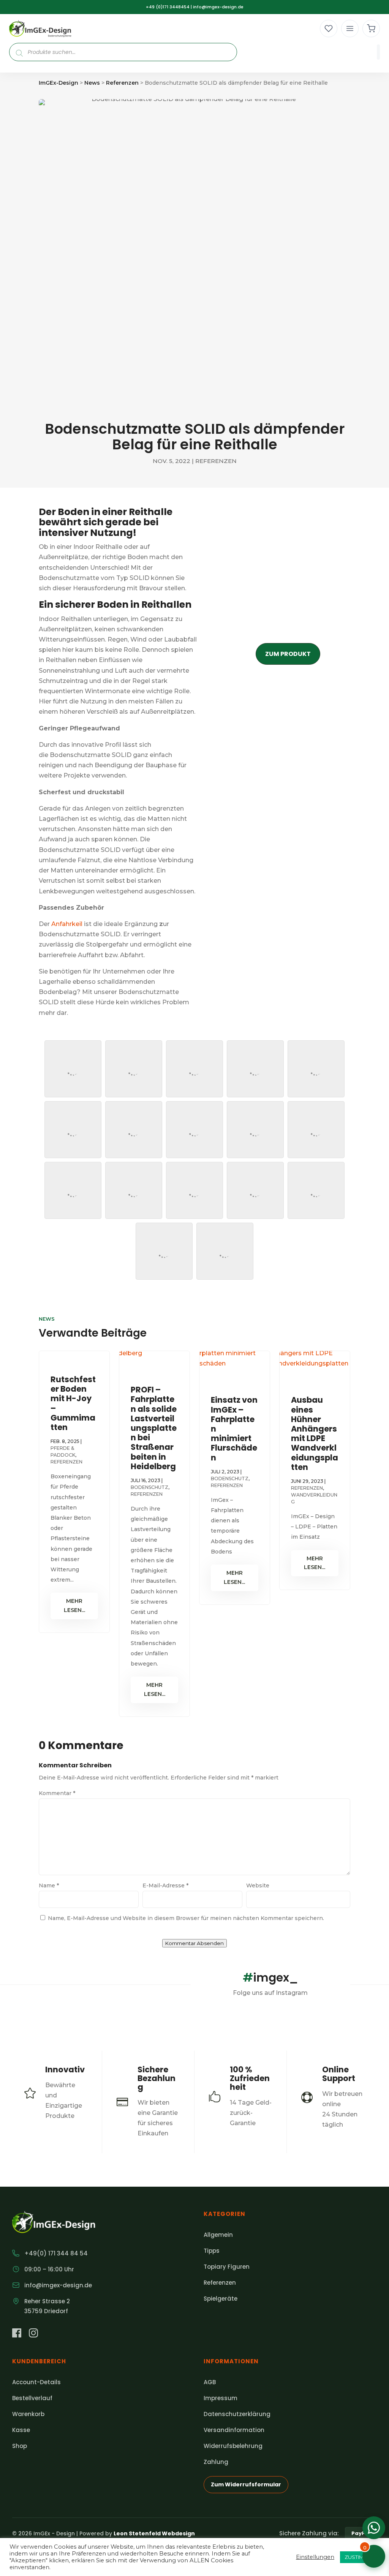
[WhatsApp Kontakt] (374, 2528)
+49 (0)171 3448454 (168, 7)
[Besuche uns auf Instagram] (33, 2334)
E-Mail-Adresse (165, 1885)
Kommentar (57, 1793)
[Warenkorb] (371, 28)
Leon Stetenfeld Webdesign (154, 2533)
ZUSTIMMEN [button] (360, 2557)
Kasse (21, 2430)
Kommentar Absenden (194, 1943)
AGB (210, 2382)
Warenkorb (28, 2414)
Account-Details (36, 2382)
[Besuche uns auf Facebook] (17, 2334)
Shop (20, 2446)
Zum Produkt (288, 654)
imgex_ (270, 1978)
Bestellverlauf (32, 2398)
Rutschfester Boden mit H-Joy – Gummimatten (73, 1403)
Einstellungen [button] (315, 2557)
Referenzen (216, 461)
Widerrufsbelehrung (233, 2446)
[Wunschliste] (329, 28)
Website (258, 1885)
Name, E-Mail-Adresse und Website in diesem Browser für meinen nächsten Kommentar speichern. (186, 1918)
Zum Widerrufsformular (246, 2484)
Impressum (221, 2398)
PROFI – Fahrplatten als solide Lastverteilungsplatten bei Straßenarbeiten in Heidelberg (154, 1428)
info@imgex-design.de (218, 7)
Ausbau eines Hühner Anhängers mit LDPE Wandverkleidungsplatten (315, 1433)
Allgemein (218, 2235)
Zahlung (216, 2462)
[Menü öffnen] (350, 28)
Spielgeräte (221, 2299)
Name (49, 1885)
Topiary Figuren (227, 2267)
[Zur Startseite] (40, 29)
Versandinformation (234, 2430)
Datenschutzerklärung (237, 2414)
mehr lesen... (74, 1606)
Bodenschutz (149, 1487)
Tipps (212, 2251)
